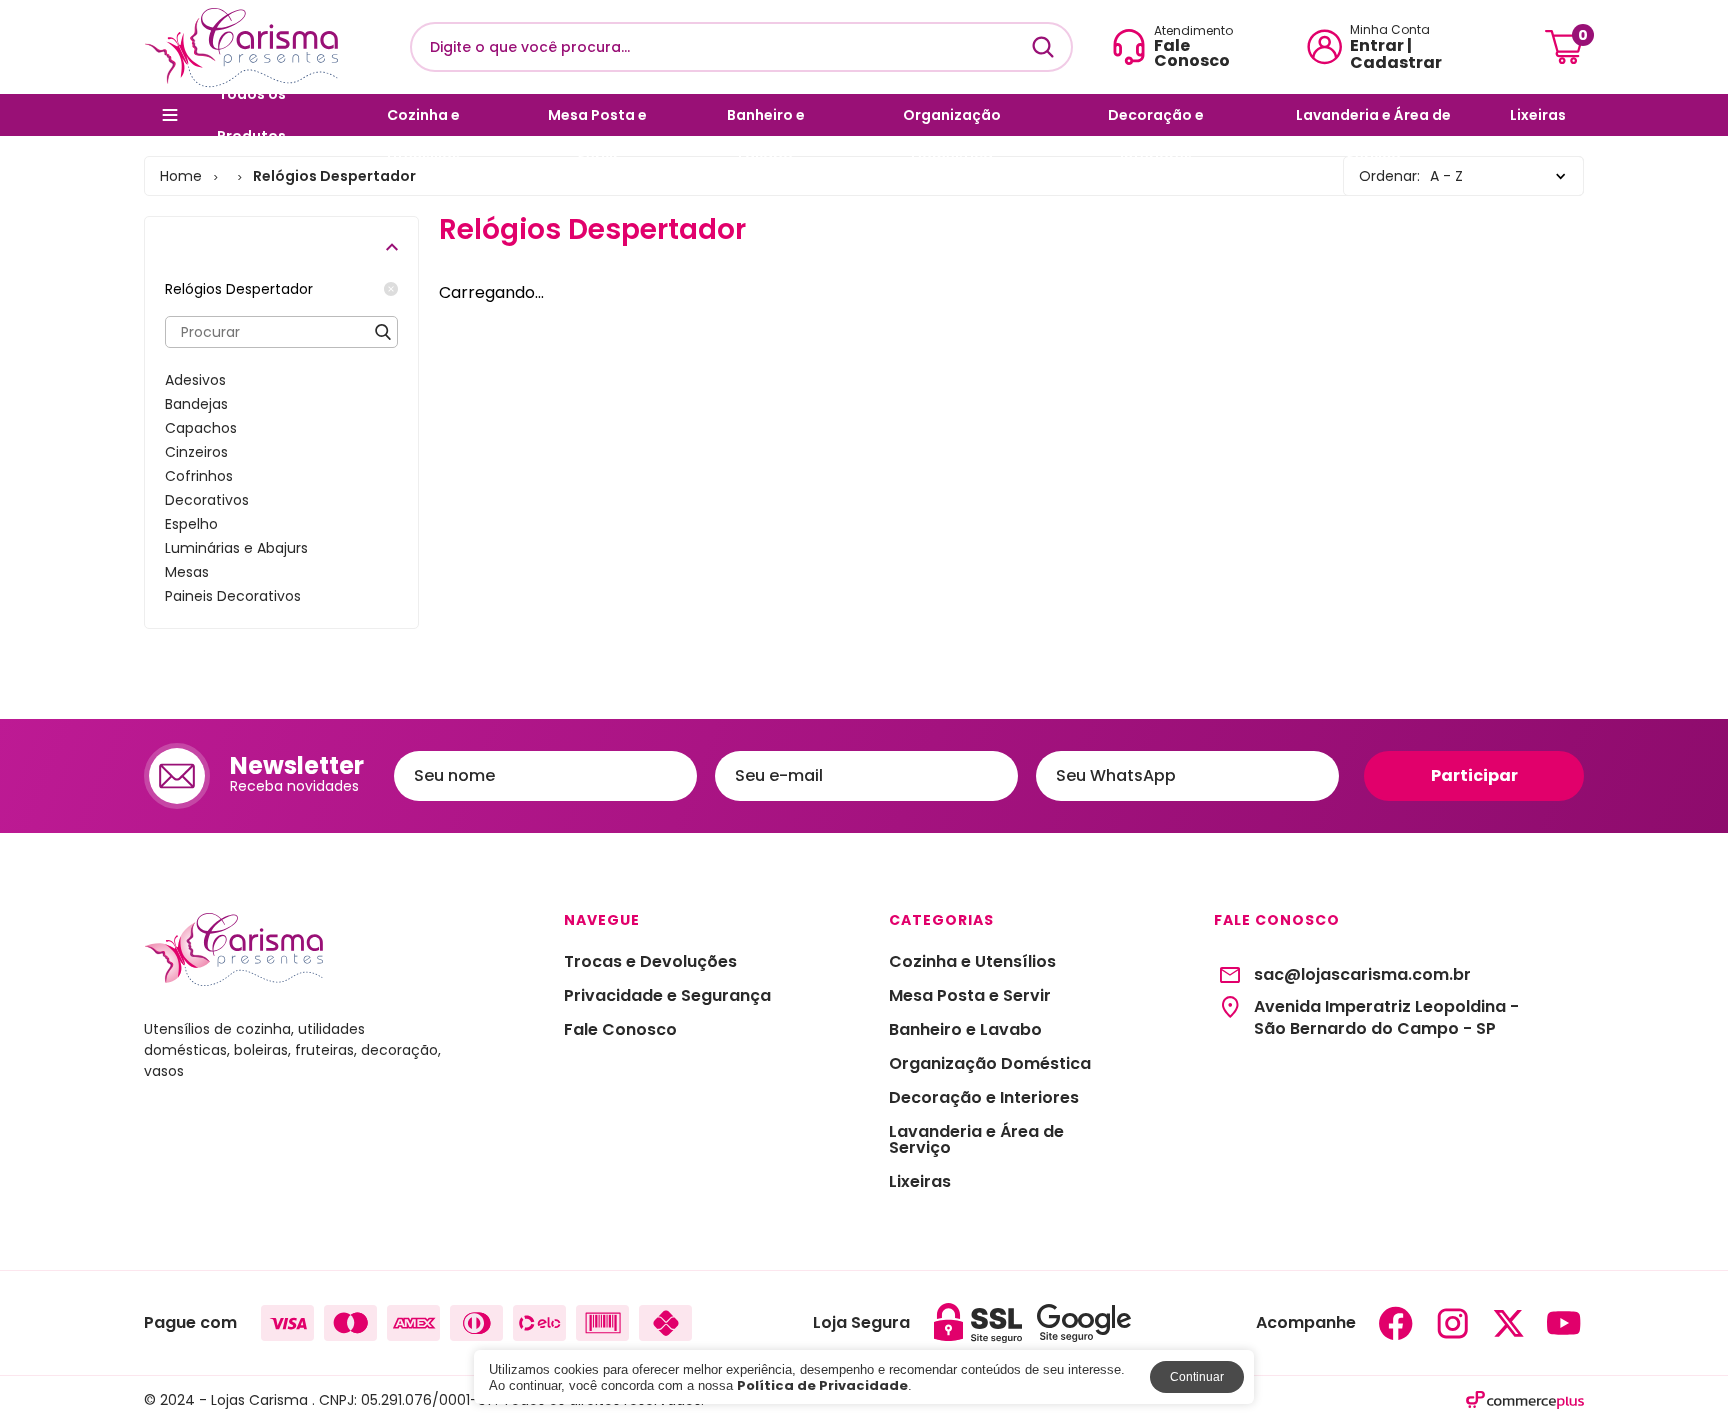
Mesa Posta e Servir (597, 120)
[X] (1508, 1323)
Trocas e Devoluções (650, 962)
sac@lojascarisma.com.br (1362, 975)
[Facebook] (1396, 1323)
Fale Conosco (620, 1030)
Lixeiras (1538, 115)
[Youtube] (1564, 1323)
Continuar (1197, 1377)
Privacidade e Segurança (667, 996)
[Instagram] (1452, 1323)
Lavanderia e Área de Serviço (1373, 120)
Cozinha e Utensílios (423, 120)
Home (181, 176)
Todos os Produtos (251, 115)
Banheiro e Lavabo (766, 120)
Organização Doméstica (952, 120)
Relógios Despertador (239, 289)
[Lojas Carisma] (241, 47)
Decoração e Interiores (1156, 120)
